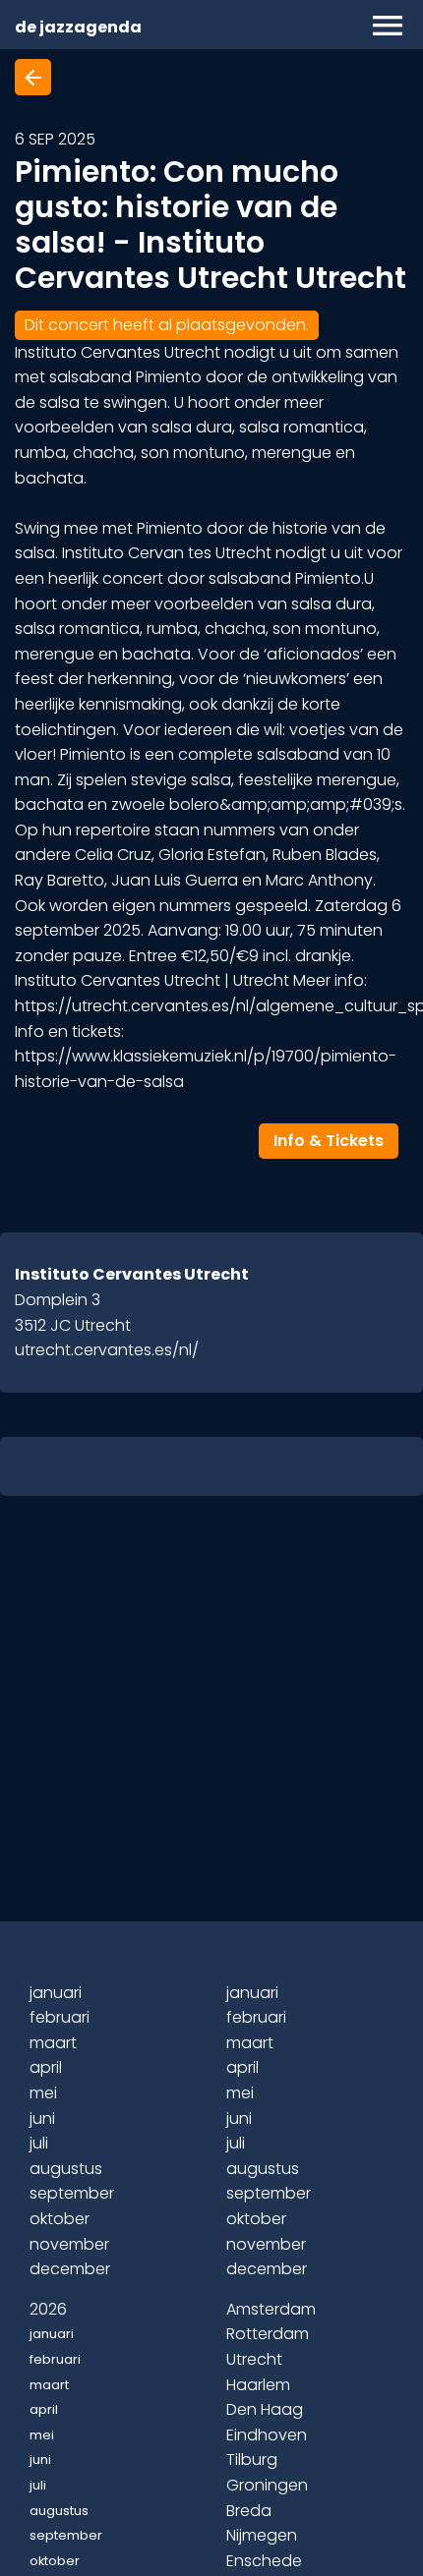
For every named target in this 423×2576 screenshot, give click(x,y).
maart (53, 2043)
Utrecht (254, 2359)
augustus (66, 2169)
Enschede (264, 2561)
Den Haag (265, 2409)
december (70, 2269)
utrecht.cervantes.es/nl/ (107, 1350)
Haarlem (258, 2385)
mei (43, 2093)
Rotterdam (268, 2334)
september (72, 2193)
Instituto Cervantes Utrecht (132, 1274)
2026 (48, 2309)
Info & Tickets (329, 1141)
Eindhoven (267, 2435)
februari (60, 2017)
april (46, 2067)
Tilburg (252, 2460)
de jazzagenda (78, 27)
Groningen (267, 2485)
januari (56, 1993)
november (69, 2244)
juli (39, 2143)
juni (42, 2118)
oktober (60, 2219)
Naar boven (214, 2528)
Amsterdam (271, 2309)
